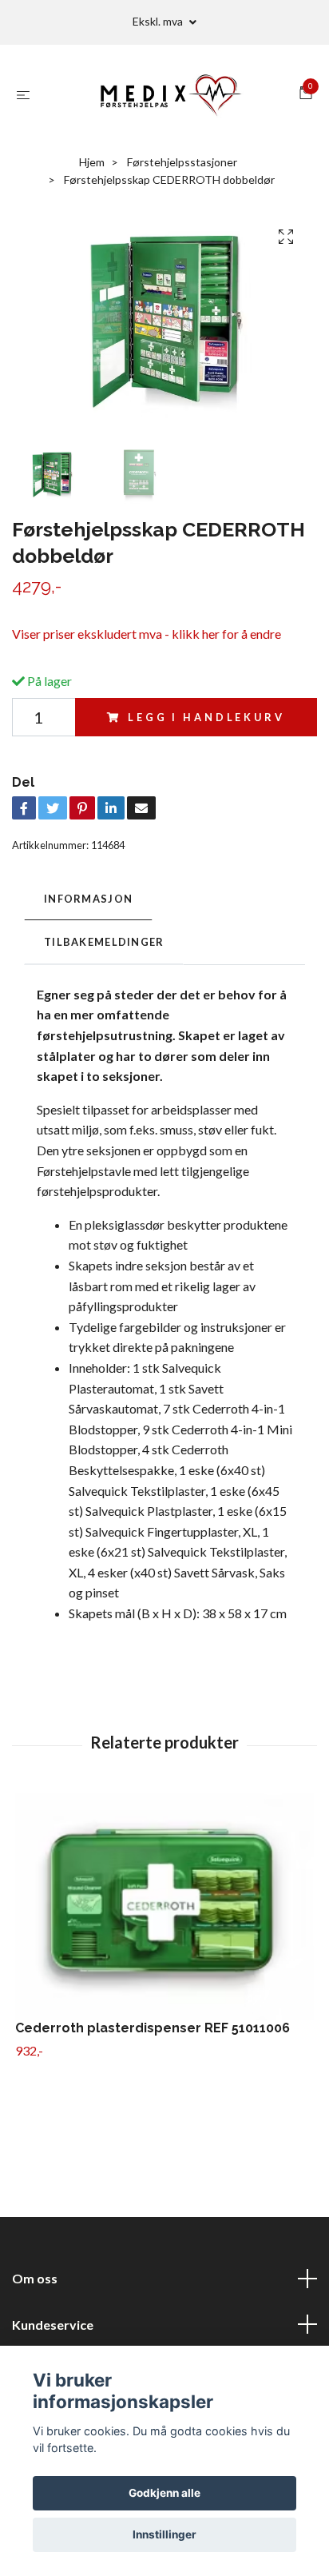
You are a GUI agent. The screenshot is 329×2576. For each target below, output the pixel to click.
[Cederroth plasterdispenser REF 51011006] (164, 1907)
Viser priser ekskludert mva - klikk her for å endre (147, 634)
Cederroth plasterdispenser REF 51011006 (153, 2028)
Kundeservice (53, 2325)
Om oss (35, 2278)
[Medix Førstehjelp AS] (168, 94)
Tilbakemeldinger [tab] (104, 942)
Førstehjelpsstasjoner (182, 162)
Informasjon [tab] (88, 899)
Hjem (92, 162)
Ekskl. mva (159, 21)
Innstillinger (164, 2534)
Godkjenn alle (164, 2493)
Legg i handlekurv (206, 717)
